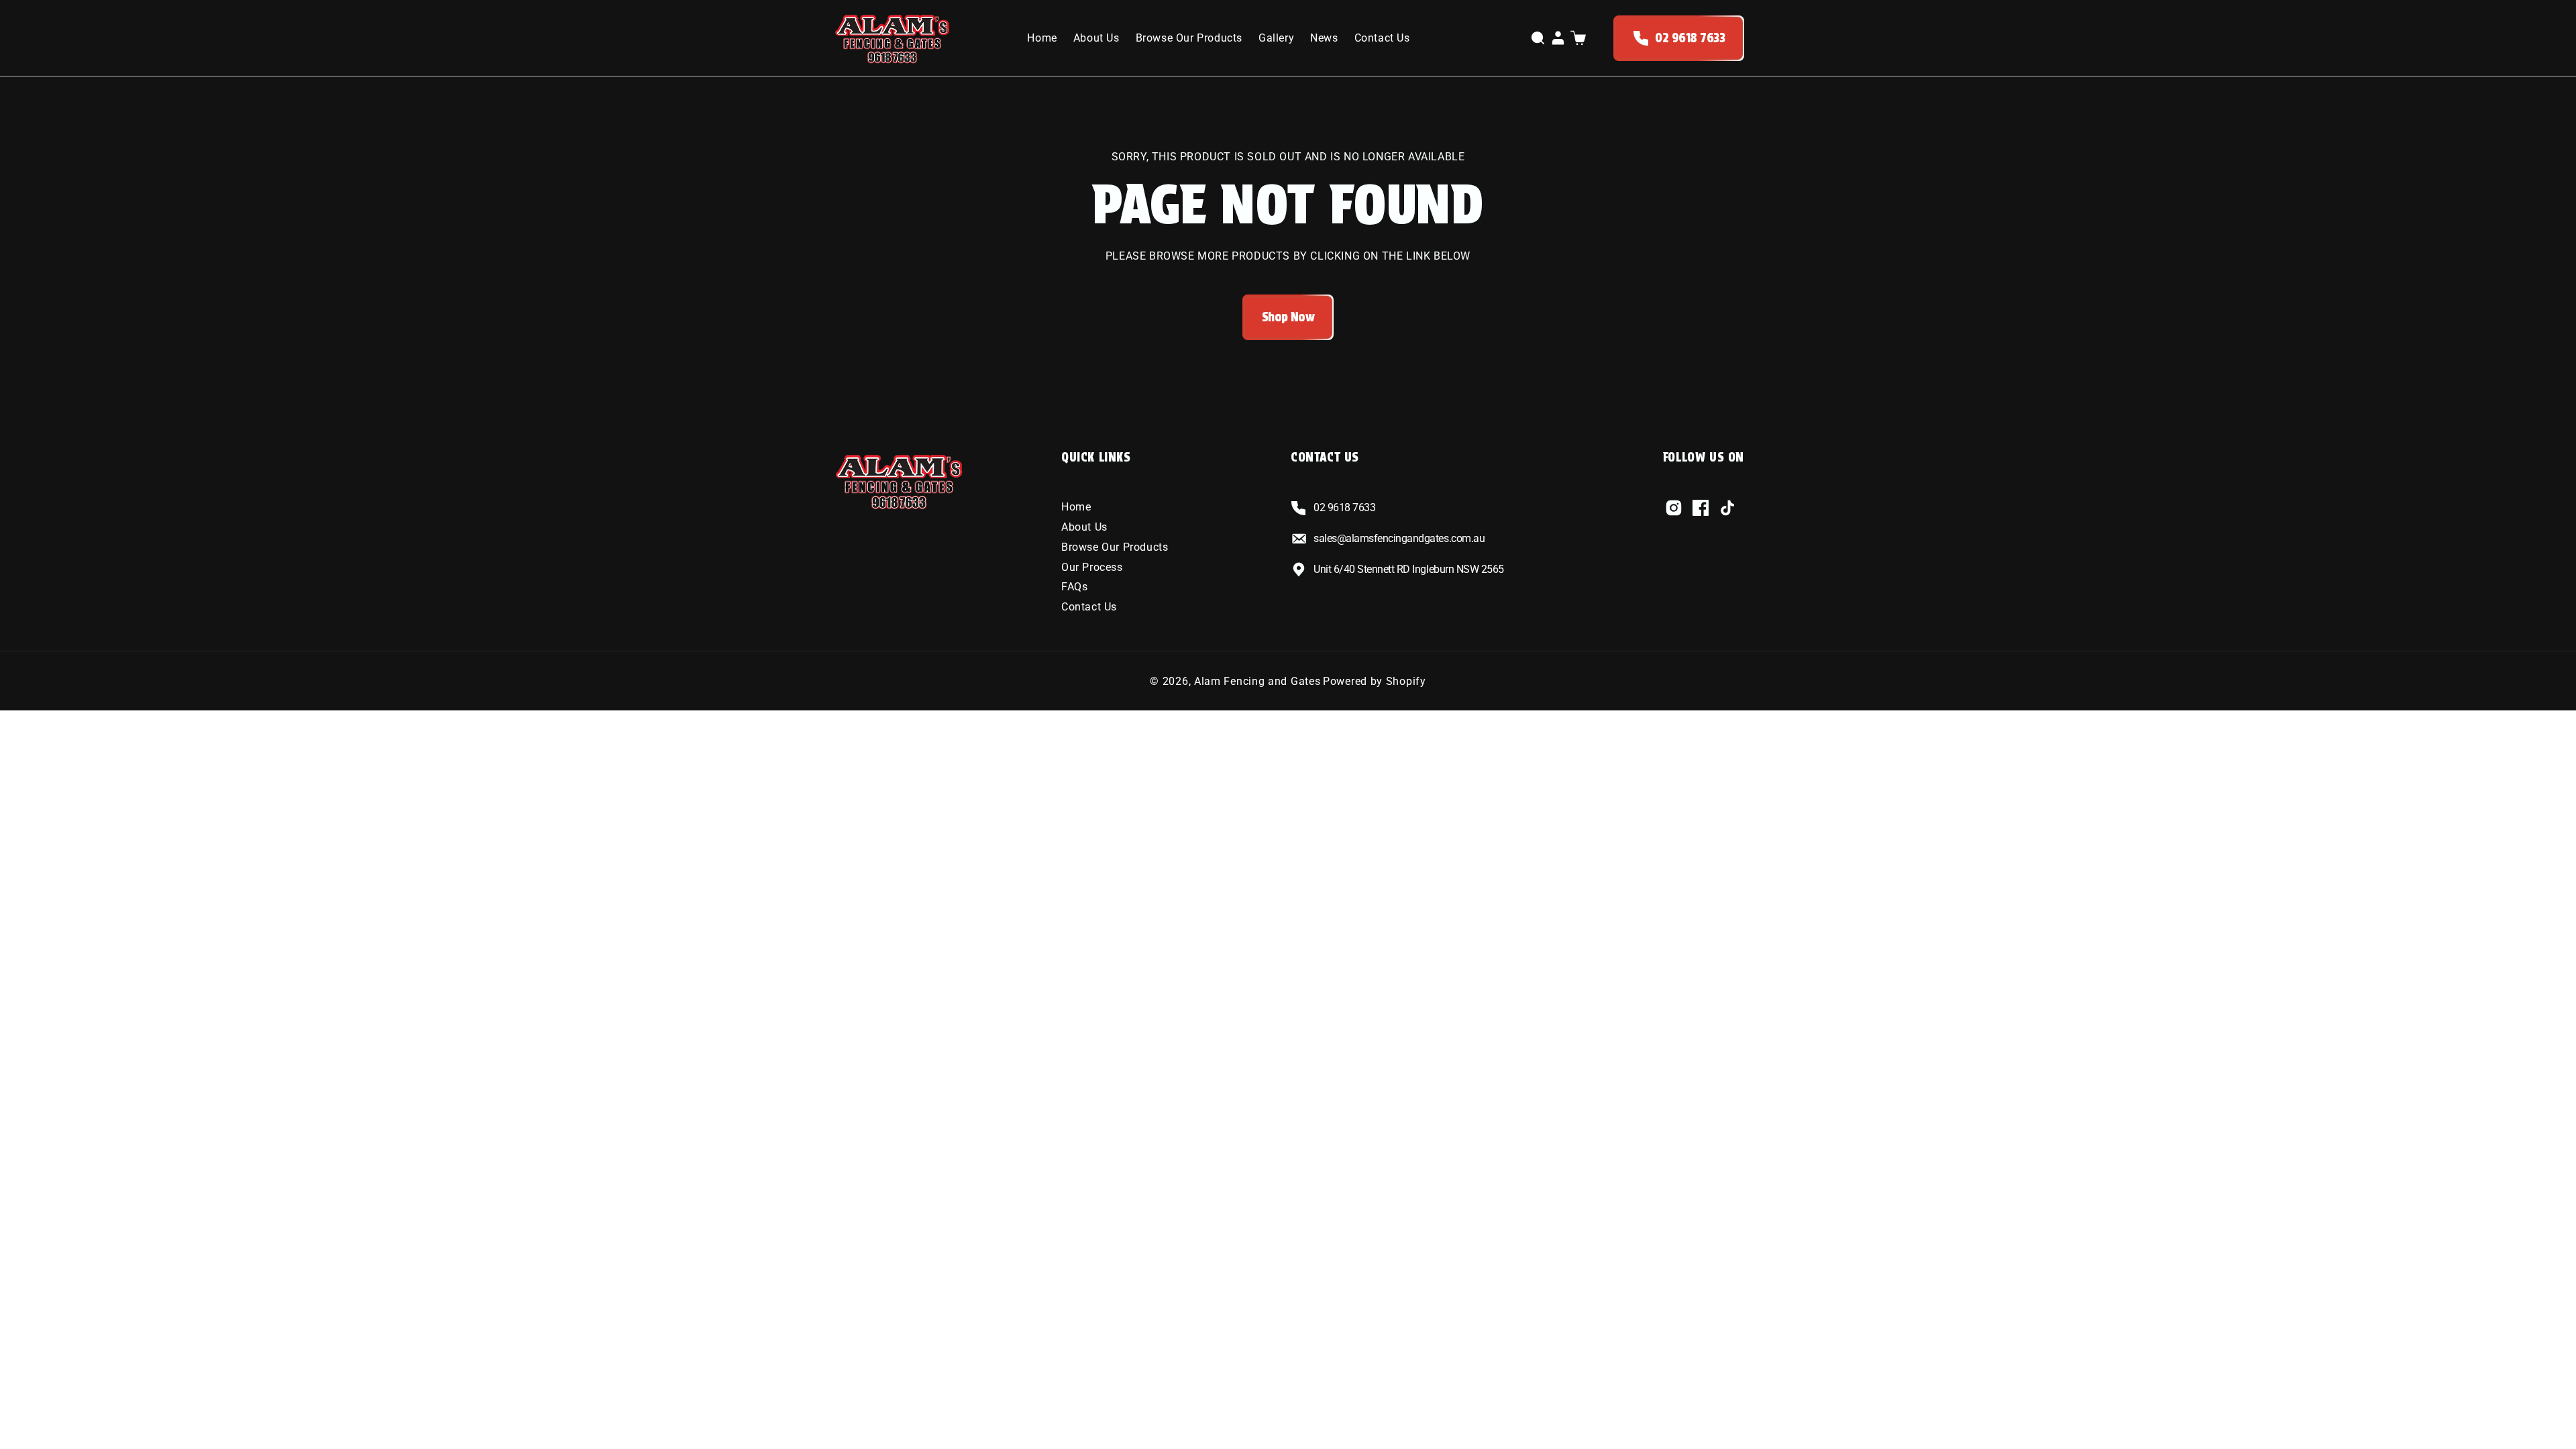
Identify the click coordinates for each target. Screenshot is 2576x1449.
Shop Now (1288, 317)
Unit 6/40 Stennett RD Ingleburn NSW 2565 (1409, 569)
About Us (1084, 527)
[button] (1538, 38)
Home (1076, 507)
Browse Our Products (1115, 547)
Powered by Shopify (1375, 681)
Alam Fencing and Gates (1257, 681)
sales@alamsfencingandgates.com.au (1399, 538)
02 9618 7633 (1690, 38)
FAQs (1074, 587)
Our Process (1092, 567)
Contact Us (1089, 607)
